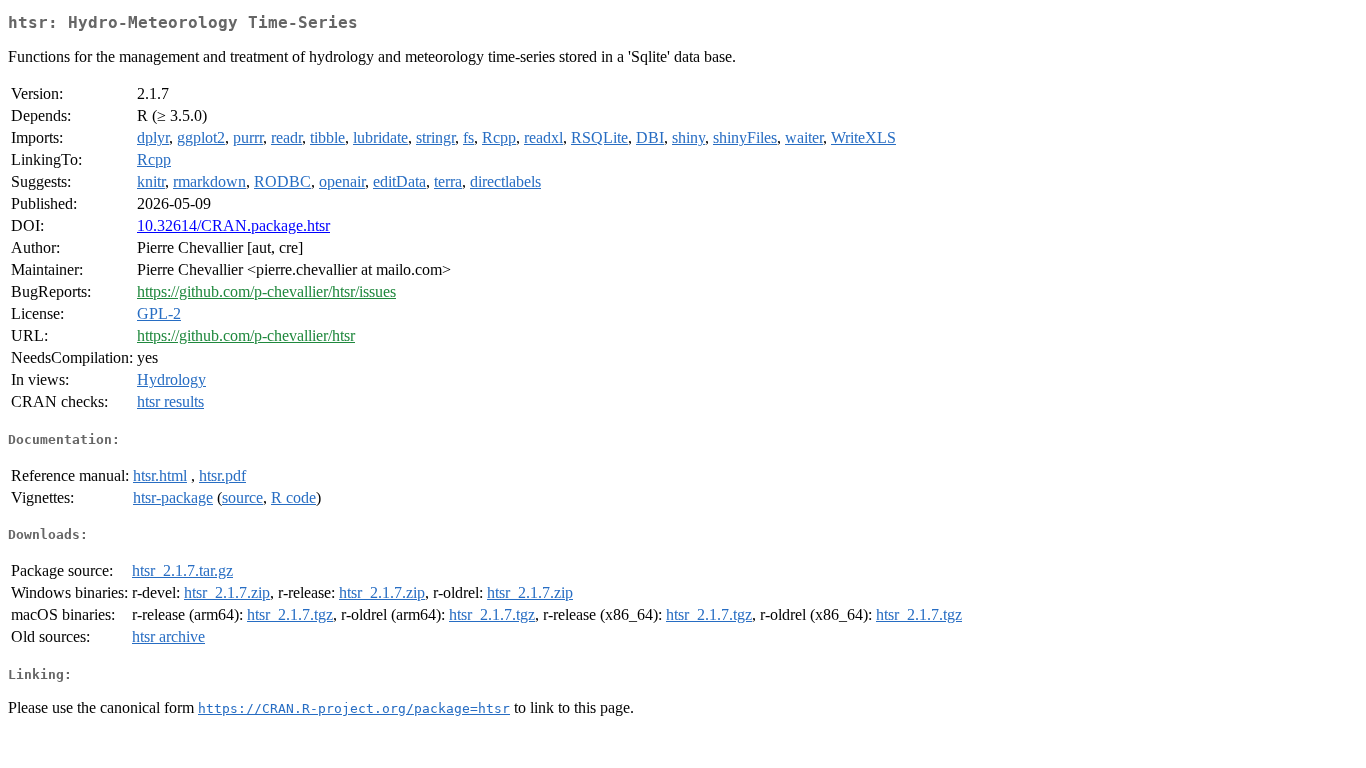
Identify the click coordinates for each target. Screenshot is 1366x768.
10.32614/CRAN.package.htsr (233, 225)
